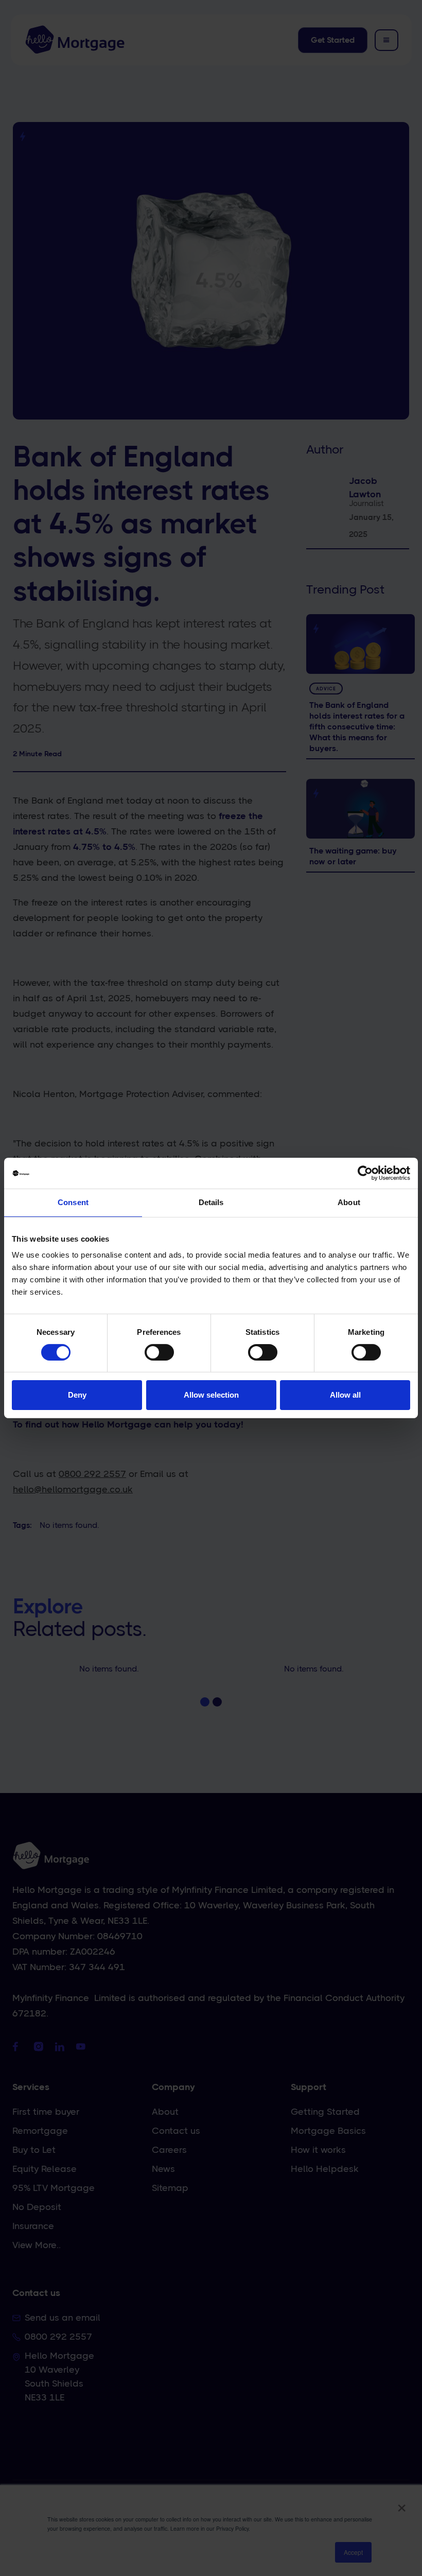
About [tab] (349, 1202)
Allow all (345, 1395)
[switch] (159, 1352)
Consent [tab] (73, 1202)
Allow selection (211, 1395)
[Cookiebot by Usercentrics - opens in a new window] (365, 1173)
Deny (77, 1395)
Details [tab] (211, 1202)
